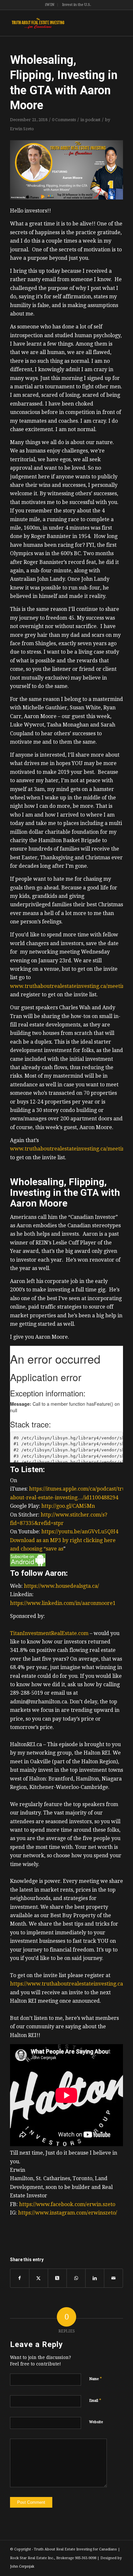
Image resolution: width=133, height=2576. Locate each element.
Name (96, 2379)
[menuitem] (50, 5)
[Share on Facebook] (20, 2278)
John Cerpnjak (22, 2566)
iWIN (50, 5)
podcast (93, 120)
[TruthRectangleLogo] (55, 23)
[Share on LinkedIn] (95, 2278)
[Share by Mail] (113, 2278)
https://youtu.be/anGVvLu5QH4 (80, 1532)
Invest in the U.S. (77, 5)
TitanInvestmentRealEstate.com (49, 1633)
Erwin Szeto (22, 129)
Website (96, 2422)
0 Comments (64, 120)
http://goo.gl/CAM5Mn (68, 1506)
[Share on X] (39, 2278)
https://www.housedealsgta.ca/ (61, 1586)
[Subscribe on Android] (28, 1565)
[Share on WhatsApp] (76, 2278)
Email (95, 2400)
